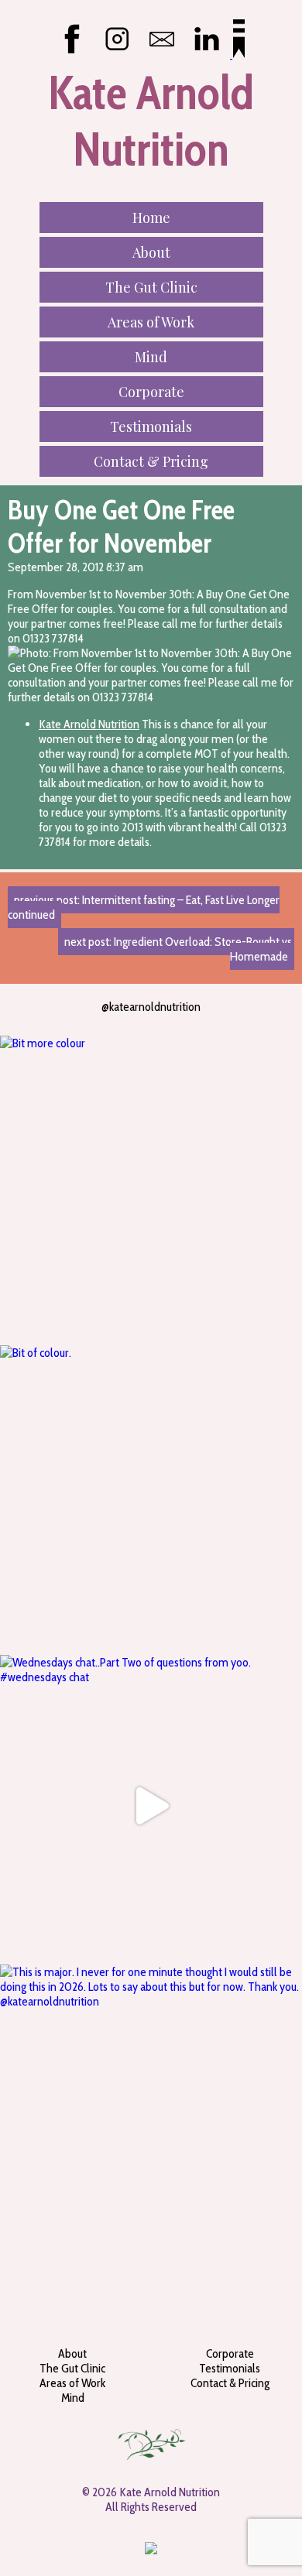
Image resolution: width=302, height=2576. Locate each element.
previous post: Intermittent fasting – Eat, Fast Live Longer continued (144, 907)
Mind (151, 357)
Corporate (151, 392)
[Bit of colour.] (151, 1496)
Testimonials (151, 426)
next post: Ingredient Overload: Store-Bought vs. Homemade (179, 949)
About (151, 252)
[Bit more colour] (151, 1187)
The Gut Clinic (151, 287)
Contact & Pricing (151, 461)
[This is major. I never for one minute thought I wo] (151, 2115)
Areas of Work (151, 322)
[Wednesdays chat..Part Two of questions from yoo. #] (151, 1806)
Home (151, 218)
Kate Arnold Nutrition (89, 724)
